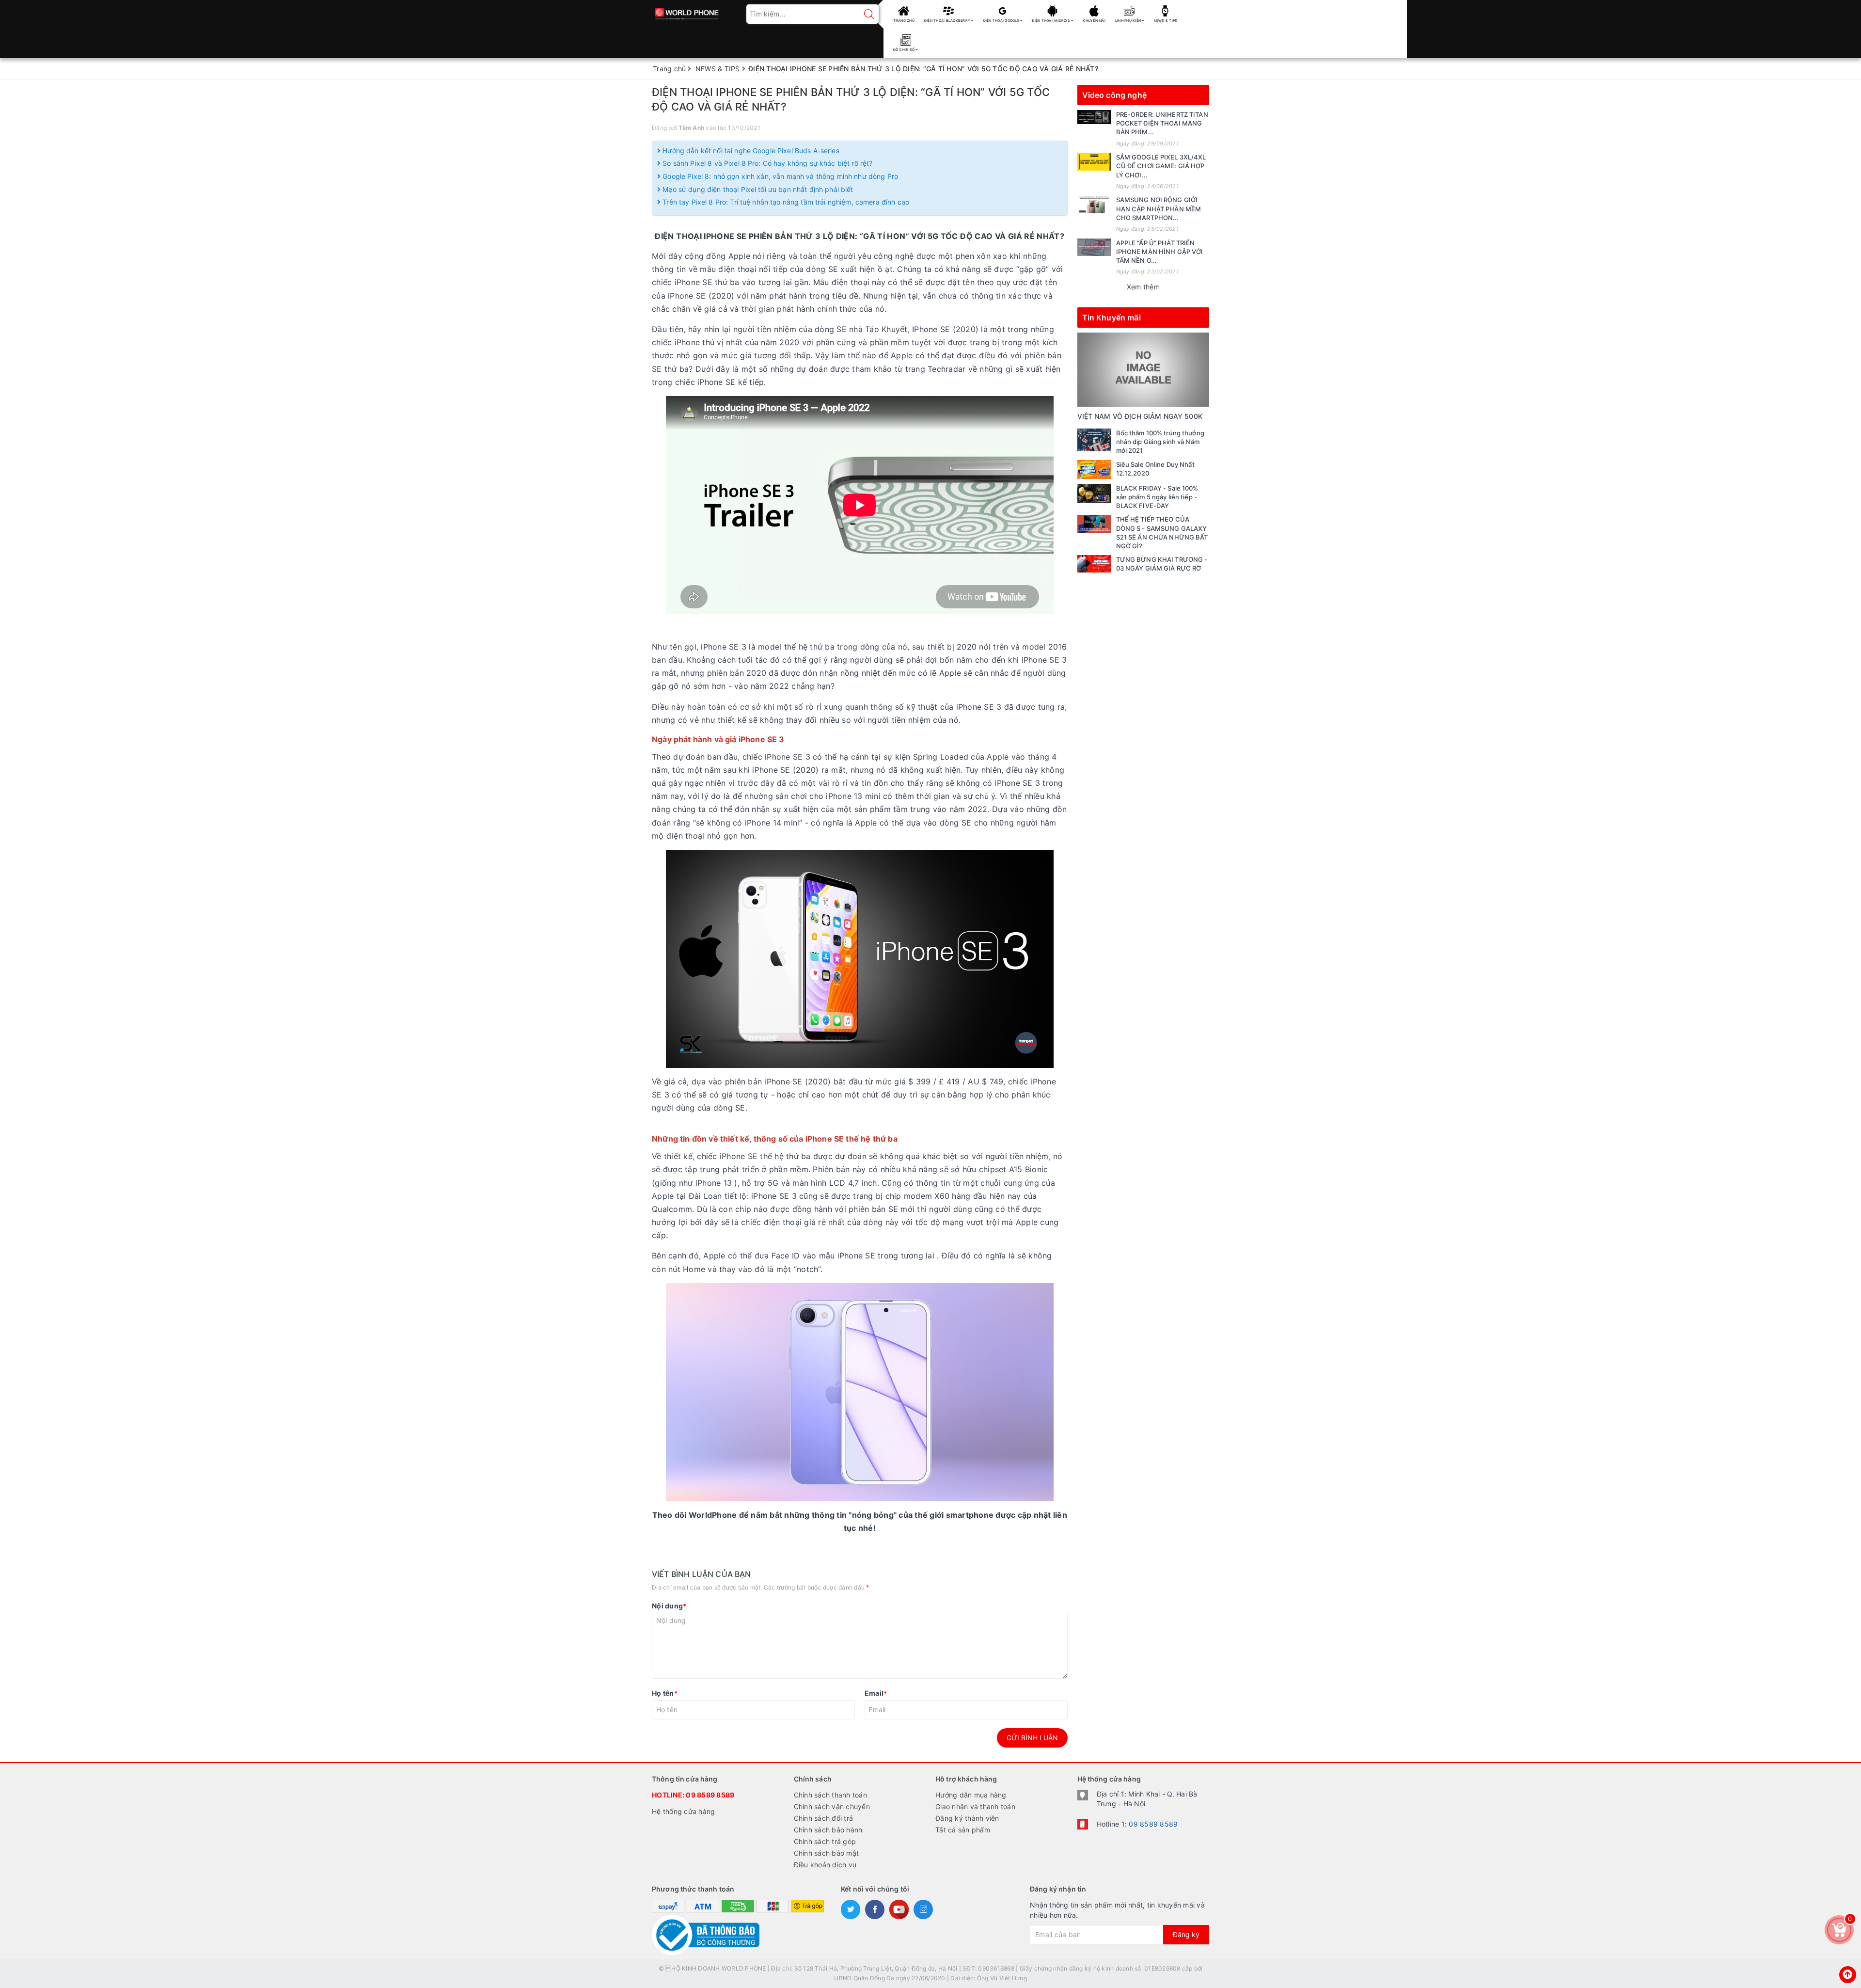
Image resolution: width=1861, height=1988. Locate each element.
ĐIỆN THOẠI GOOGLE (1002, 21)
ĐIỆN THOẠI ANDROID (1051, 21)
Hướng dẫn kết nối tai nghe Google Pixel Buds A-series (750, 151)
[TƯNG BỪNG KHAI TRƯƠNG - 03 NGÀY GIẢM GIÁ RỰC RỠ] (1094, 564)
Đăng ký (1186, 1934)
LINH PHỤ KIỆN (1129, 21)
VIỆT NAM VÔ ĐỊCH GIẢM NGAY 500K (1140, 416)
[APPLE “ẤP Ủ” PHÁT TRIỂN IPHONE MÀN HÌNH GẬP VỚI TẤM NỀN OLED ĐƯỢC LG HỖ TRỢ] (1094, 247)
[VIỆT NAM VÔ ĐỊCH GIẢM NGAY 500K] (1143, 369)
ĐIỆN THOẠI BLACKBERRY (948, 21)
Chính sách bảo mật (827, 1853)
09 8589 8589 (710, 1795)
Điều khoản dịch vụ (825, 1865)
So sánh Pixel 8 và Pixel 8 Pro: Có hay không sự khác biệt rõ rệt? (766, 163)
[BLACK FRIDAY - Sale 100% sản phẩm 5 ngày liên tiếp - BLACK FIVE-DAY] (1094, 493)
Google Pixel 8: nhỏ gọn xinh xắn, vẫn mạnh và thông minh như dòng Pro (779, 176)
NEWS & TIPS (1166, 21)
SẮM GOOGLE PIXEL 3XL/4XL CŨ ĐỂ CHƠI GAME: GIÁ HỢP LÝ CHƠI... (1161, 166)
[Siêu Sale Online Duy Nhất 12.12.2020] (1094, 469)
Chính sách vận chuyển (832, 1806)
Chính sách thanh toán (830, 1795)
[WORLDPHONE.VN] (687, 11)
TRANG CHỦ (904, 21)
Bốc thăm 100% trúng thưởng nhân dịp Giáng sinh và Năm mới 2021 (1160, 442)
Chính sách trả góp (825, 1841)
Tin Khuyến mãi (1112, 318)
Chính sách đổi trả (824, 1818)
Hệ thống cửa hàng (683, 1811)
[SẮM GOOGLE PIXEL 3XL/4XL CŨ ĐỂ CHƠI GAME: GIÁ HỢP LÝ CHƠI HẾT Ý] (1094, 161)
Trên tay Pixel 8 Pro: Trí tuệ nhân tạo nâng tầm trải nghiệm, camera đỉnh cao (785, 202)
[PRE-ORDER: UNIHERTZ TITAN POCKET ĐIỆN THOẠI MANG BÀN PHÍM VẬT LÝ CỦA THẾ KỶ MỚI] (1094, 117)
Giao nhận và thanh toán (975, 1806)
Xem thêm (1143, 287)
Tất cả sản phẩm (963, 1830)
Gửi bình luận (1032, 1738)
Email (876, 1693)
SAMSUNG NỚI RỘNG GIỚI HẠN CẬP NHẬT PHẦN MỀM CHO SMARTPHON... (1159, 208)
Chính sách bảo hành (828, 1830)
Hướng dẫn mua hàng (971, 1795)
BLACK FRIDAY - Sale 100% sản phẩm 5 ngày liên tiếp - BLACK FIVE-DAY (1157, 497)
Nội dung (669, 1606)
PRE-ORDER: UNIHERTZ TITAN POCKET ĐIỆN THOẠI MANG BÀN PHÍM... (1162, 123)
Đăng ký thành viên (967, 1818)
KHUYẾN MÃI (1094, 21)
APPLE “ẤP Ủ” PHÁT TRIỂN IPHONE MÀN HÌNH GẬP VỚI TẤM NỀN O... (1160, 252)
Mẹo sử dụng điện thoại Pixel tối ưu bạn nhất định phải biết (757, 189)
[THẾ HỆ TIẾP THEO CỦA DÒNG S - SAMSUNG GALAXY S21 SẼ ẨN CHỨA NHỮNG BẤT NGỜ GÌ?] (1094, 524)
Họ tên (665, 1693)
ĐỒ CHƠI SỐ (905, 50)
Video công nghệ (1114, 95)
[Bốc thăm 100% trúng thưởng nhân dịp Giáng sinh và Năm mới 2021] (1094, 440)
